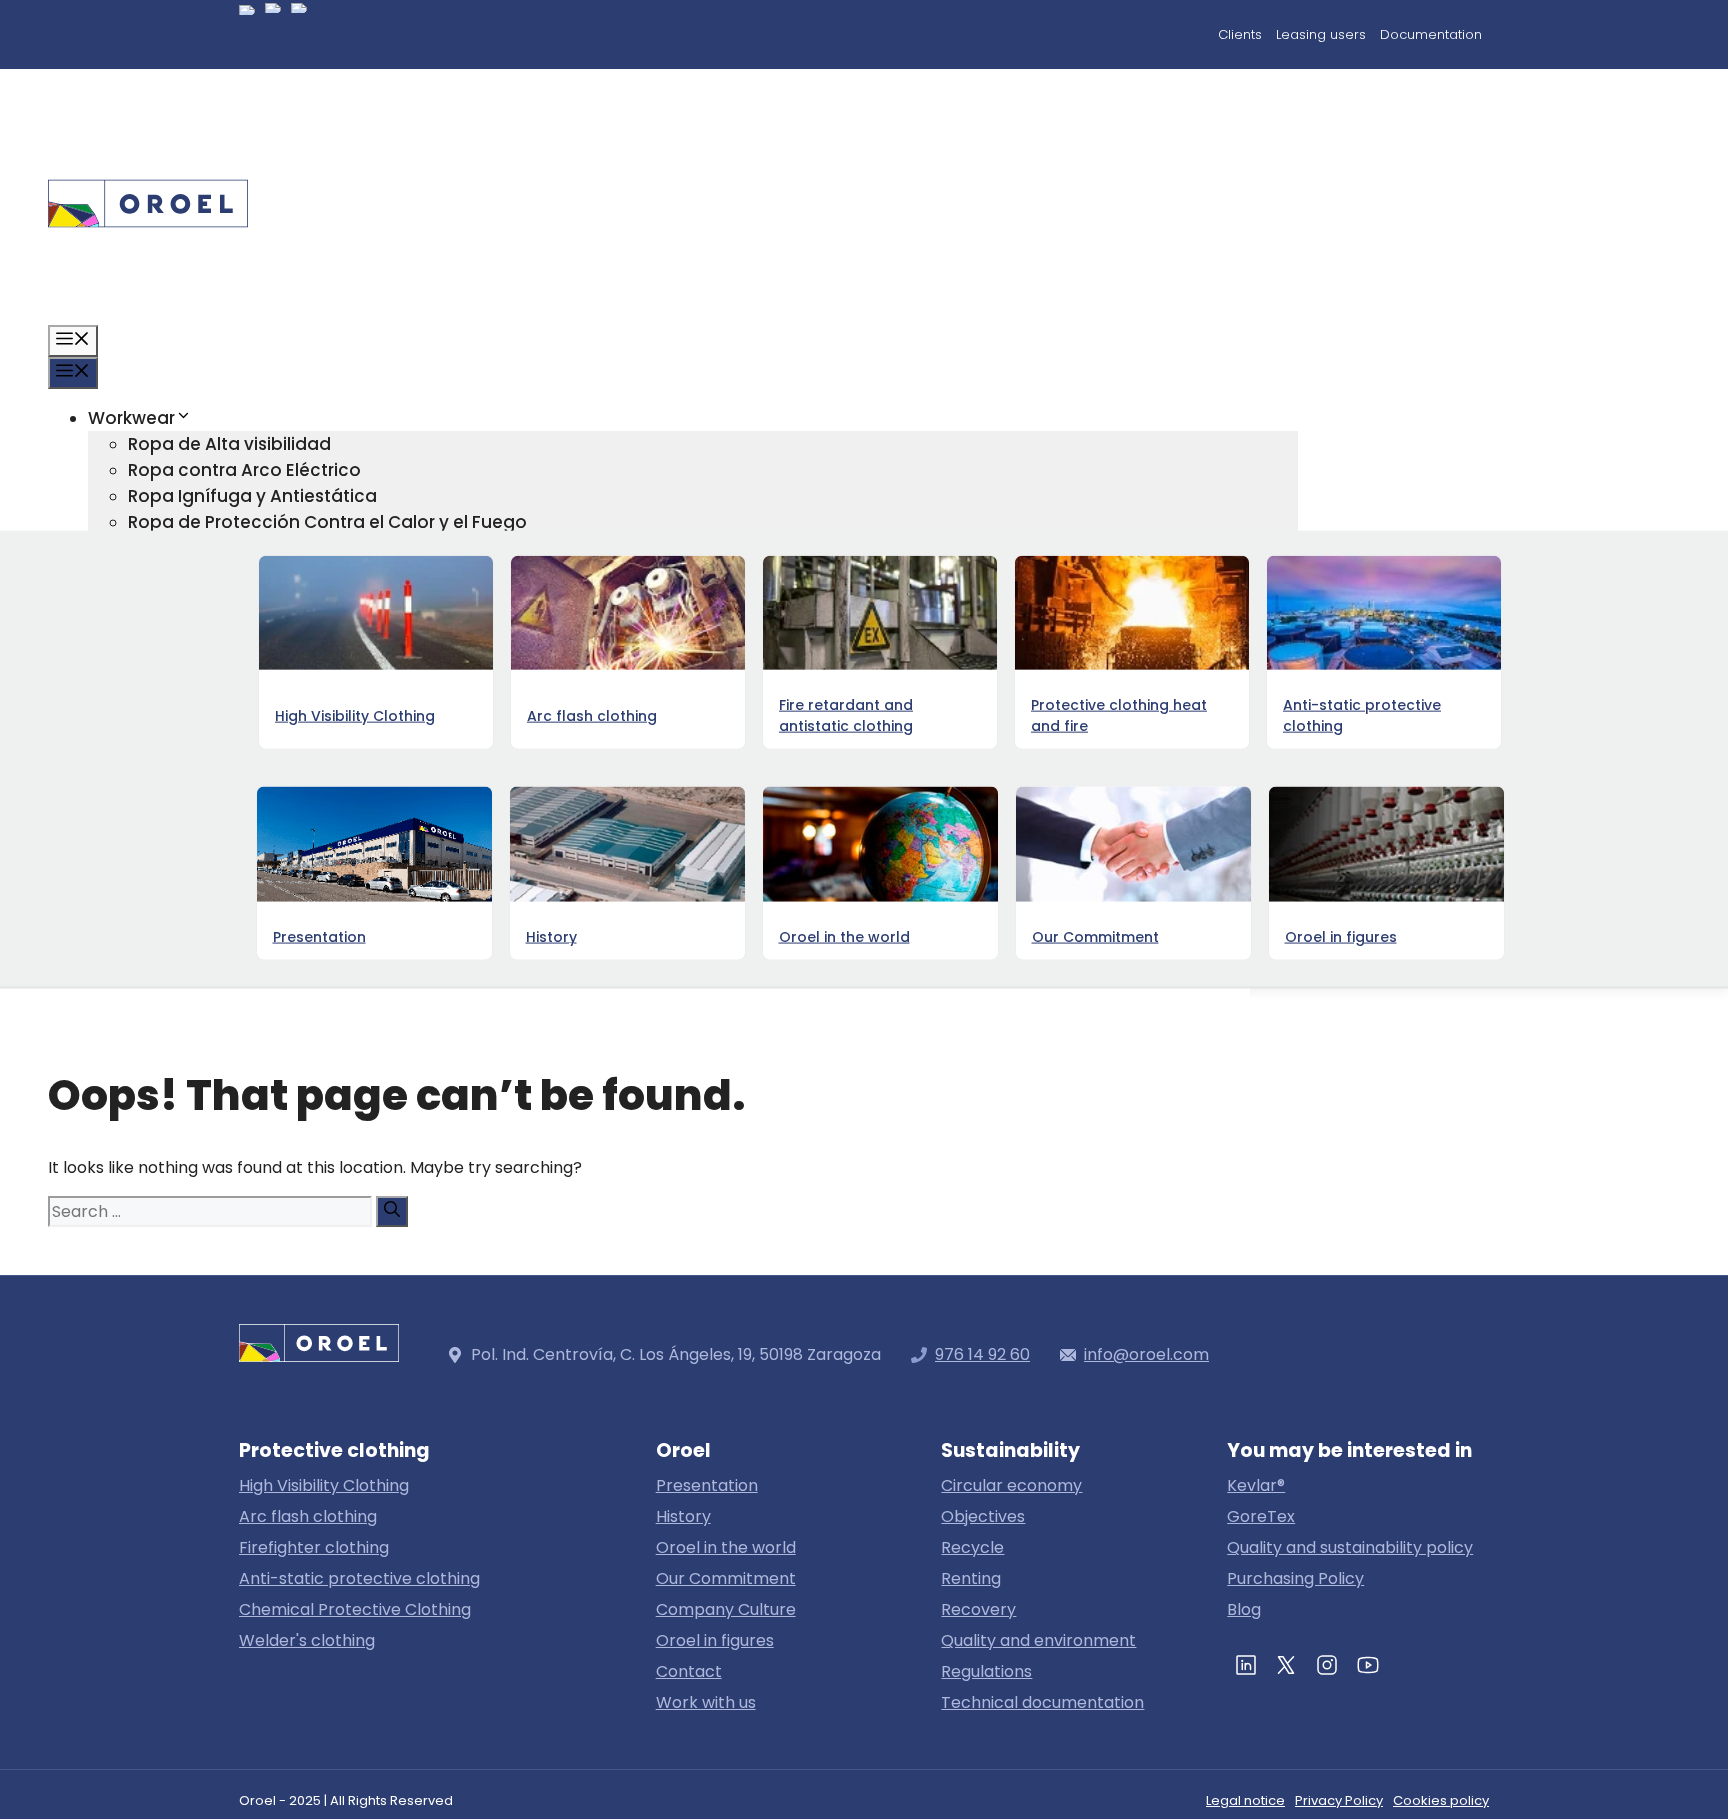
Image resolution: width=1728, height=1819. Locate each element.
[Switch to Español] (247, 37)
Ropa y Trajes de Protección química (287, 574)
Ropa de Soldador (206, 678)
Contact (124, 938)
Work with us (706, 1702)
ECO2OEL (166, 782)
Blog (107, 912)
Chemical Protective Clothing (355, 1609)
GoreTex (1261, 1516)
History (683, 1516)
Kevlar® (1256, 1485)
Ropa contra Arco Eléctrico (244, 470)
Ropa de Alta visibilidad (229, 444)
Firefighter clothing (314, 1547)
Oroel (111, 860)
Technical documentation (1042, 1702)
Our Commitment (726, 1578)
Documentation (1431, 34)
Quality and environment (1038, 1640)
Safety (156, 834)
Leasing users (1321, 34)
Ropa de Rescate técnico (237, 626)
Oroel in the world (726, 1547)
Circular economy (206, 756)
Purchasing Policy (1295, 1578)
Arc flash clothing (308, 1516)
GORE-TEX (131, 704)
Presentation (707, 1485)
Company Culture (726, 1609)
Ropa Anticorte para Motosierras (269, 600)
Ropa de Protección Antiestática (269, 548)
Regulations (986, 1671)
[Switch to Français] (299, 35)
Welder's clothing (307, 1640)
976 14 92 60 (982, 1354)
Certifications (187, 808)
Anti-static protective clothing (359, 1578)
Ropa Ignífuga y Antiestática (252, 496)
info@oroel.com (1146, 1354)
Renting (971, 1578)
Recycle (972, 1547)
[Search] (392, 1211)
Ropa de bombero (208, 652)
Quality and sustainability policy (1350, 1547)
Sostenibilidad (150, 730)
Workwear (131, 418)
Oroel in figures (193, 886)
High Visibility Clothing (324, 1485)
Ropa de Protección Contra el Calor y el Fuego (327, 522)
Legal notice (1245, 1800)
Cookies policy (1441, 1800)
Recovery (978, 1609)
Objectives (983, 1516)
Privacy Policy (1339, 1800)
